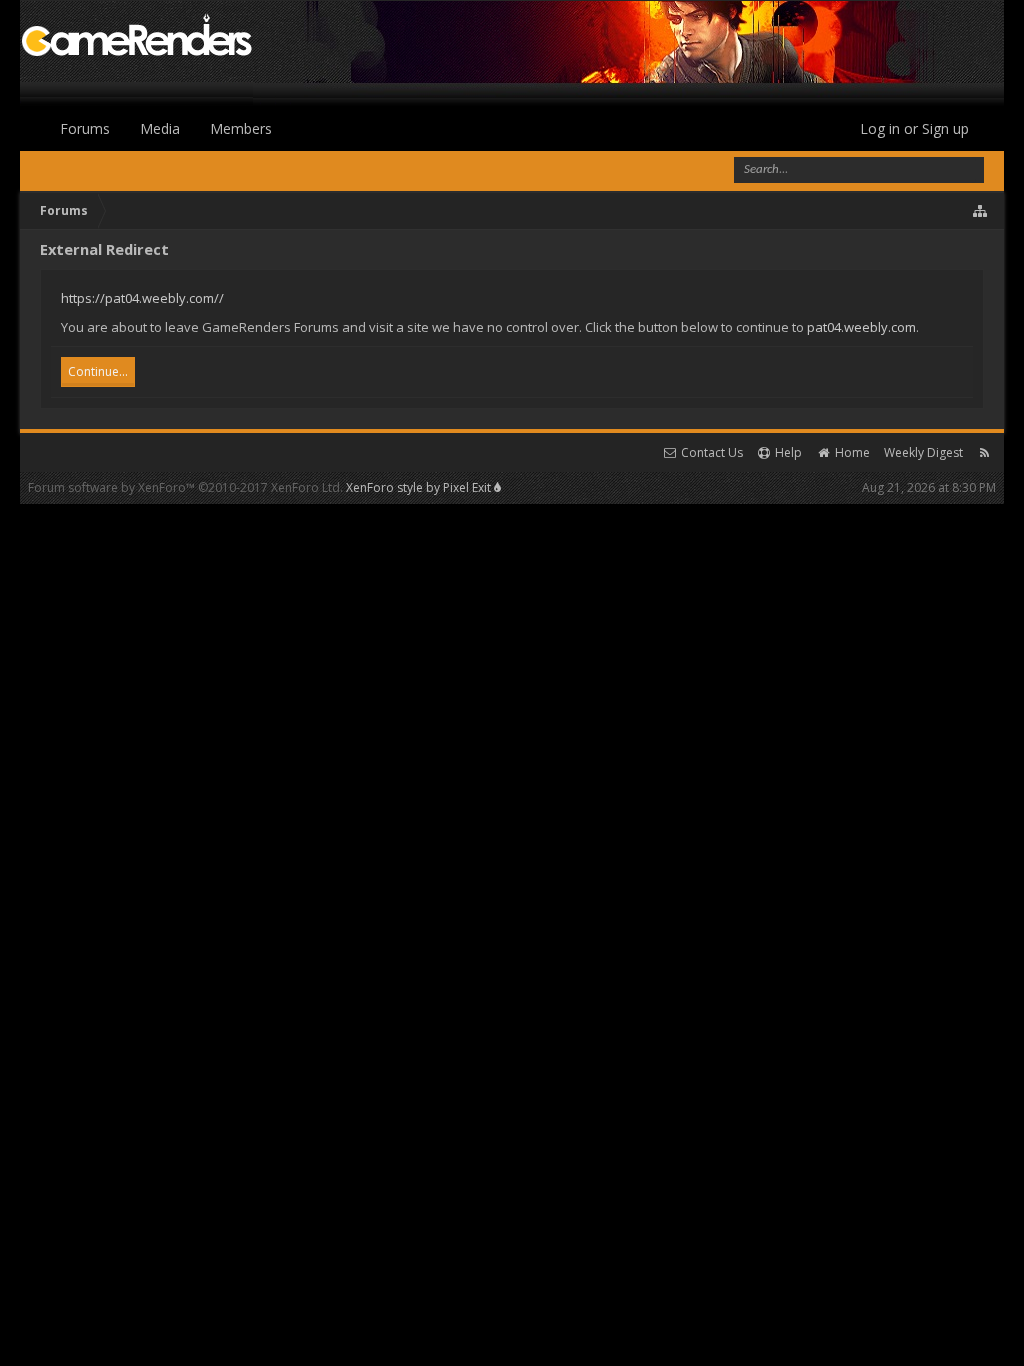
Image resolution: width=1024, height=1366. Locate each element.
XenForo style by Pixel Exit (420, 487)
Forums (85, 128)
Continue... (98, 371)
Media (160, 128)
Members (241, 128)
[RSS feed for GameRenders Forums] (984, 452)
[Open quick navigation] (981, 211)
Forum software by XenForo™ (185, 487)
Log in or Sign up (914, 128)
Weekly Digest (923, 452)
